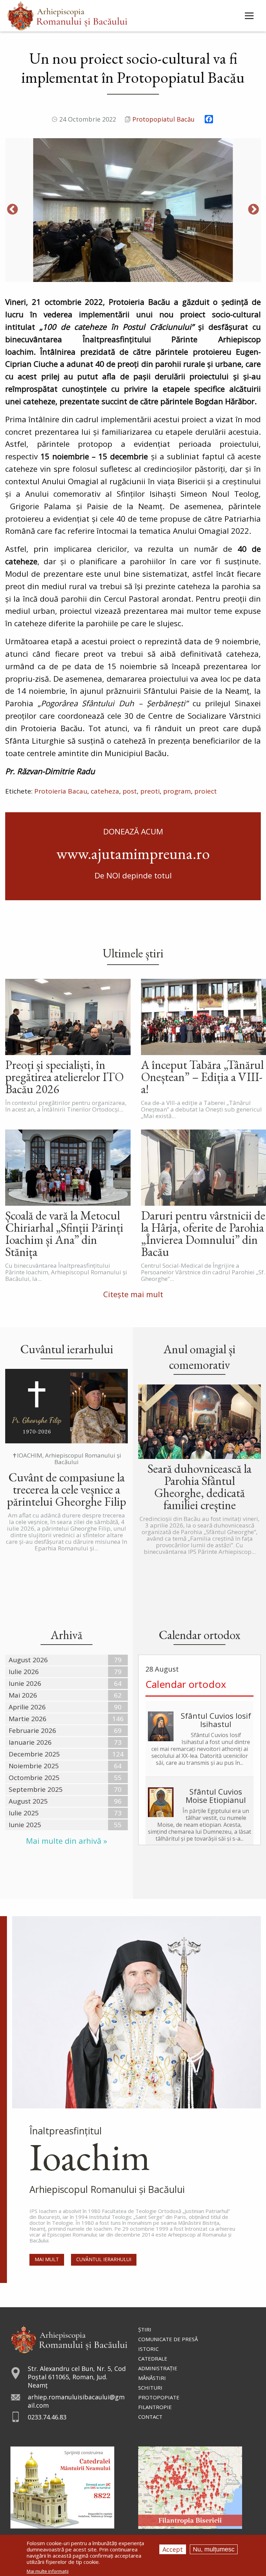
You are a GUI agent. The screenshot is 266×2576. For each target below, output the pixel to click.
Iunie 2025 (25, 1825)
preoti (150, 791)
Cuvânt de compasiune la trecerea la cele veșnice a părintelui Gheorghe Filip (66, 1489)
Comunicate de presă (168, 2339)
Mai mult (47, 2259)
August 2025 (28, 1801)
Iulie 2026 (24, 1672)
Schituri (150, 2388)
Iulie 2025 (24, 1813)
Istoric (148, 2349)
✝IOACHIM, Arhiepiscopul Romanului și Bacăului (67, 1459)
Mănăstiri (152, 2378)
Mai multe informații (48, 2571)
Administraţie (158, 2368)
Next (254, 210)
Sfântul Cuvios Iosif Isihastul (216, 1720)
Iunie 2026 (25, 1683)
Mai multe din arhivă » (66, 1841)
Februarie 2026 (32, 1730)
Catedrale (153, 2358)
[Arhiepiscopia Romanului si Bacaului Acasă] (67, 15)
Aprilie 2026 (27, 1707)
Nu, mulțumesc (214, 2549)
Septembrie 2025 (36, 1789)
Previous (12, 210)
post (130, 791)
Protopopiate (159, 2397)
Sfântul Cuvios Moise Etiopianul (216, 1796)
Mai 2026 (23, 1695)
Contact (150, 2417)
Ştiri (145, 2329)
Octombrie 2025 (34, 1778)
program (177, 791)
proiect (206, 791)
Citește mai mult (133, 1294)
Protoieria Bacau (61, 791)
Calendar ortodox (186, 1684)
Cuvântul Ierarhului (104, 2259)
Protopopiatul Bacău (163, 119)
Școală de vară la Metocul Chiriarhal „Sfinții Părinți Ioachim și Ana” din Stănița (64, 1233)
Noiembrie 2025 (34, 1766)
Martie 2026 (28, 1719)
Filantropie (155, 2407)
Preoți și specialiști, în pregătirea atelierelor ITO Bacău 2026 (64, 1077)
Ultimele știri (133, 953)
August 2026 (28, 1660)
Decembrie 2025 (34, 1754)
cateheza (105, 791)
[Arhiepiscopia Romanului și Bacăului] (69, 2339)
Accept (173, 2549)
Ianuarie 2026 (30, 1742)
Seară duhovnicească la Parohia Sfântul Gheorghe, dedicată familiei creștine (199, 1487)
